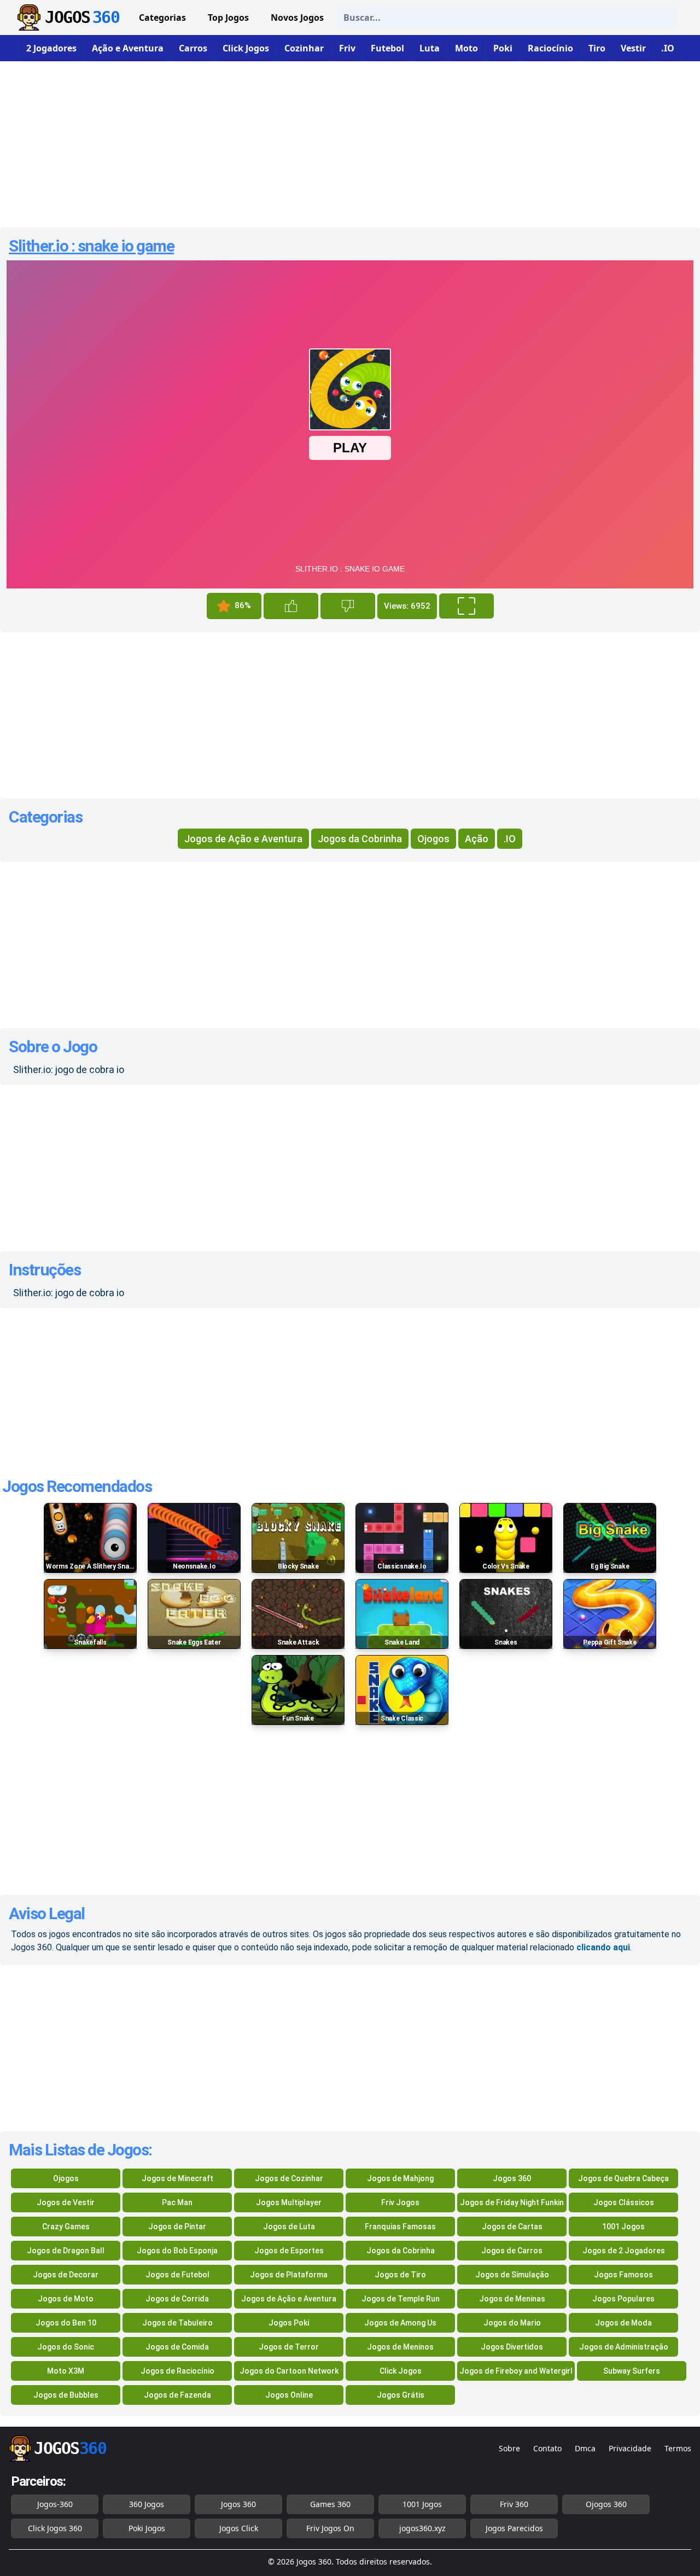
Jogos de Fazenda (177, 2395)
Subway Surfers (632, 2371)
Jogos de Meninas (512, 2299)
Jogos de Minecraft (177, 2178)
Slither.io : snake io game (91, 246)
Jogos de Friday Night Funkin (512, 2202)
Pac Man (177, 2202)
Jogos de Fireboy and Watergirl (516, 2371)
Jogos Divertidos (512, 2347)
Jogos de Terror (289, 2347)
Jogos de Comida (177, 2347)
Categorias (162, 18)
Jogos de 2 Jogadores (624, 2251)
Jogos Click (239, 2528)
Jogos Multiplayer (289, 2202)
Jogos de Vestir (66, 2202)
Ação (477, 839)
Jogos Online (289, 2395)
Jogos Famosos (623, 2275)
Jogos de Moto (66, 2299)
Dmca (585, 2448)
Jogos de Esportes (289, 2251)
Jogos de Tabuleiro (177, 2323)
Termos (678, 2448)
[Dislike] (348, 606)
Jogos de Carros (512, 2251)
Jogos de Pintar (177, 2227)
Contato (547, 2448)
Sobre (509, 2448)
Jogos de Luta (289, 2227)
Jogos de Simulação (512, 2275)
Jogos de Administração (624, 2347)
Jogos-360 (55, 2504)
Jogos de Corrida (177, 2299)
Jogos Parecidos (514, 2528)
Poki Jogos (147, 2528)
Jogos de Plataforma (289, 2275)
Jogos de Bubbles (66, 2395)
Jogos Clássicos (624, 2202)
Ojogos (433, 839)
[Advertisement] (350, 140)
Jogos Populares (623, 2299)
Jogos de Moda (623, 2323)
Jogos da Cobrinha (360, 839)
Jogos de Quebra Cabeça (623, 2178)
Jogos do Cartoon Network (289, 2371)
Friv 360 (514, 2504)
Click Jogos (401, 2371)
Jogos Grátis (401, 2395)
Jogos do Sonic (66, 2347)
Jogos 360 (512, 2178)
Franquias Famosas (400, 2227)
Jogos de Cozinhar (289, 2178)
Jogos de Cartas (512, 2227)
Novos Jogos (297, 18)
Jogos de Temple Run (401, 2299)
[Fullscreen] (466, 606)
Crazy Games (66, 2227)
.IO (510, 839)
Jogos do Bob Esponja (177, 2251)
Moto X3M (66, 2371)
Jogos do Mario (512, 2323)
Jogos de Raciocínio (177, 2371)
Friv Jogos (400, 2202)
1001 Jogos (623, 2227)
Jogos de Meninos (400, 2347)
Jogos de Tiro (400, 2275)
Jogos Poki (289, 2323)
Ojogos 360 (606, 2504)
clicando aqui (603, 1947)
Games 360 (330, 2504)
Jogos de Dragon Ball (66, 2251)
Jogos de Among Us (400, 2323)
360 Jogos (147, 2504)
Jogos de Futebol (177, 2275)
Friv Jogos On (330, 2528)
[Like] (291, 606)
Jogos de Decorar (66, 2275)
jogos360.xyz (422, 2528)
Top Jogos (228, 18)
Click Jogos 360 (55, 2528)
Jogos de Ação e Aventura (243, 839)
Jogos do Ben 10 (66, 2323)
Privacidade (630, 2448)
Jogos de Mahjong (400, 2178)
